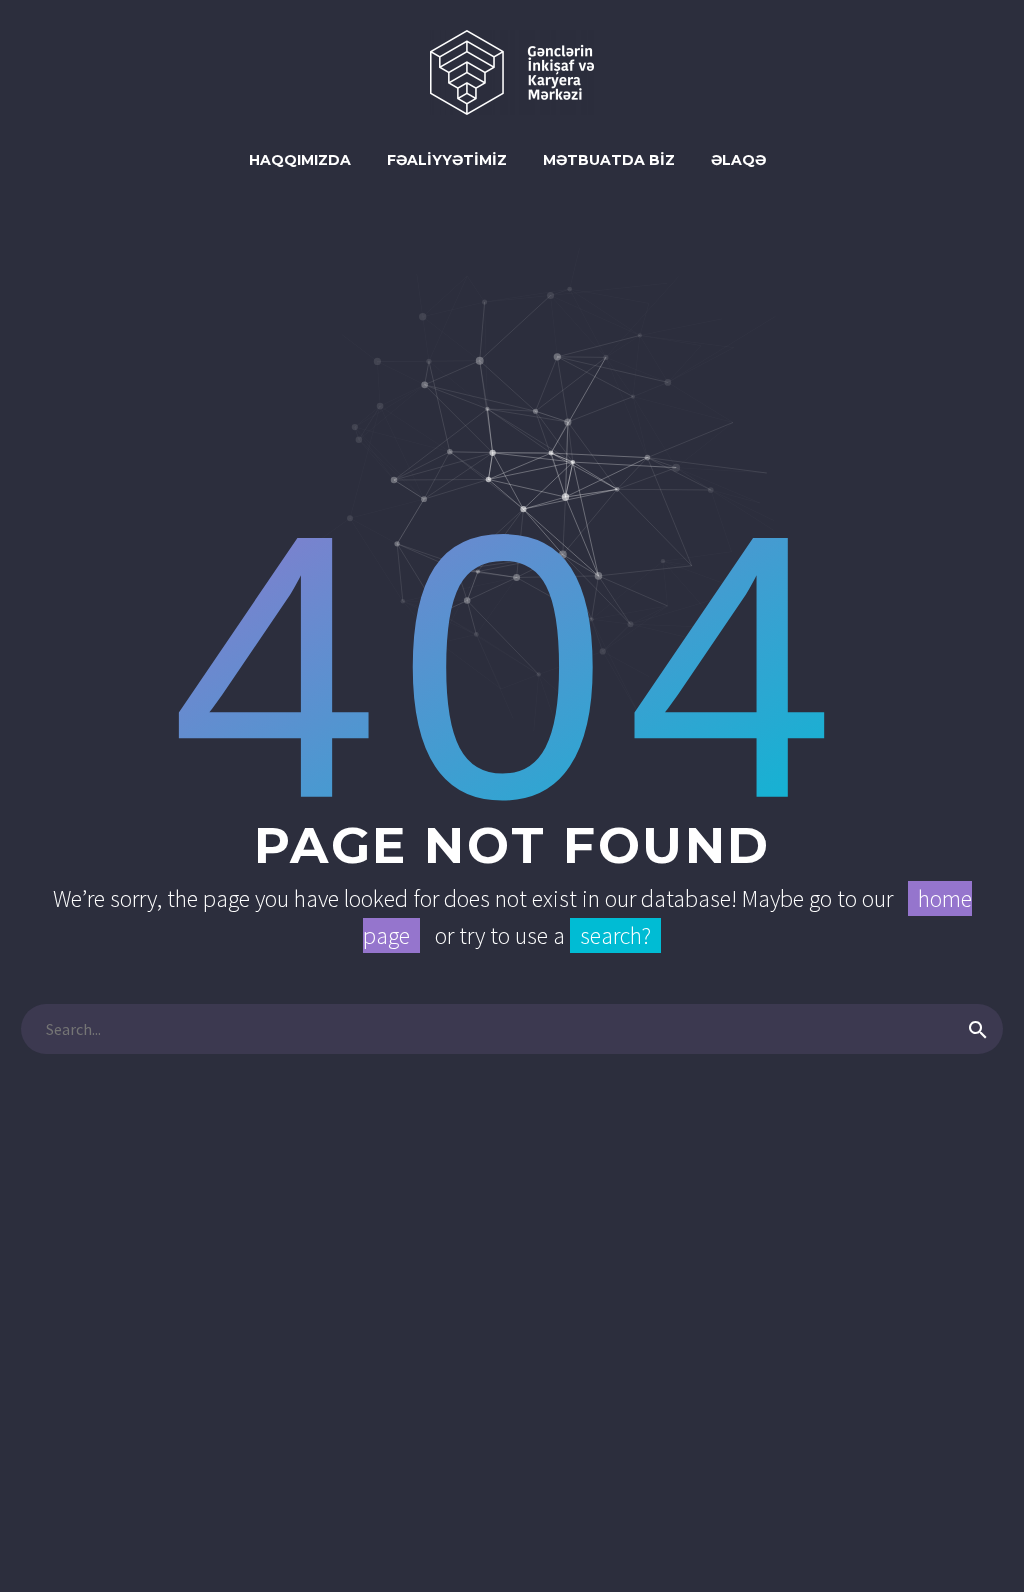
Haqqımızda (300, 160)
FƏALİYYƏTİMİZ (447, 160)
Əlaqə (738, 160)
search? (615, 935)
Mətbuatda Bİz (609, 160)
